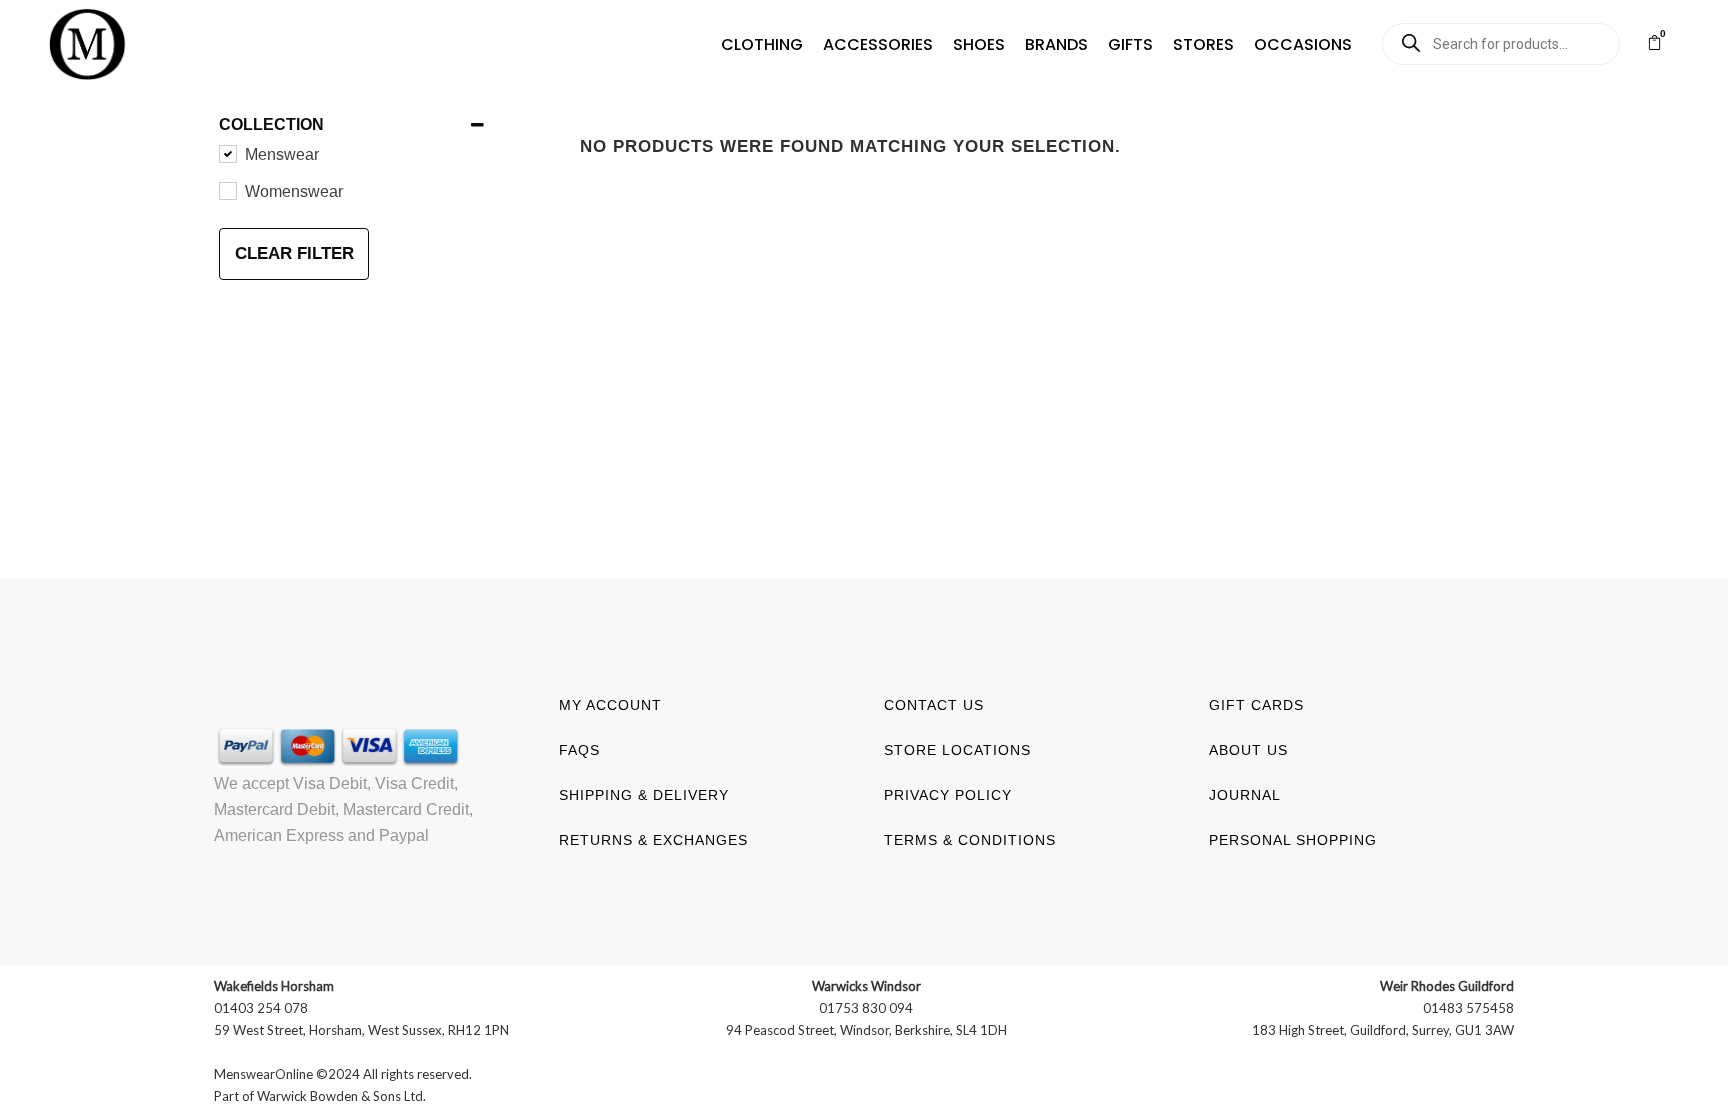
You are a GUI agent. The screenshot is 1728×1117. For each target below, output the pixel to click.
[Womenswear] (227, 190)
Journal (1245, 795)
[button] (762, 45)
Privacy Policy (948, 795)
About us (1248, 750)
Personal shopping (1293, 840)
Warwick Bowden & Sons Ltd (340, 1096)
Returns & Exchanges (653, 840)
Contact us (934, 705)
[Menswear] (227, 153)
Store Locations (957, 750)
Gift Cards (1256, 705)
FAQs (579, 750)
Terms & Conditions (970, 840)
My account (610, 705)
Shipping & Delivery (644, 795)
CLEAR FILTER (294, 253)
